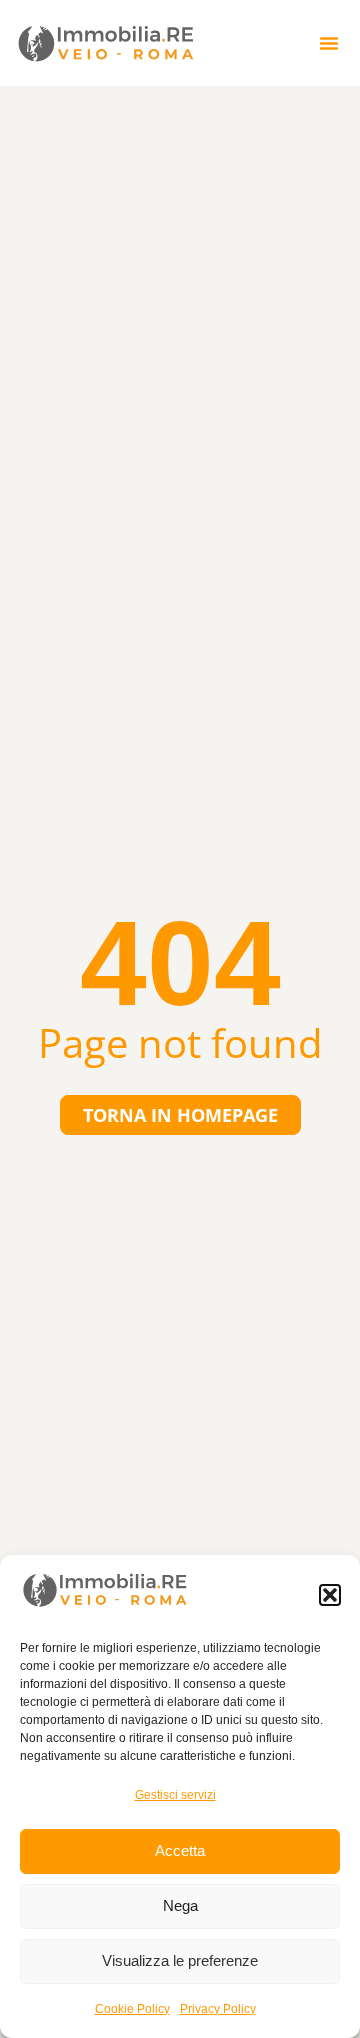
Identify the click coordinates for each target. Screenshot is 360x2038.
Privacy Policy (218, 2009)
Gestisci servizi (175, 1795)
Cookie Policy (132, 2009)
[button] (330, 1595)
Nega (180, 1905)
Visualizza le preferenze (180, 1960)
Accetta (180, 1850)
